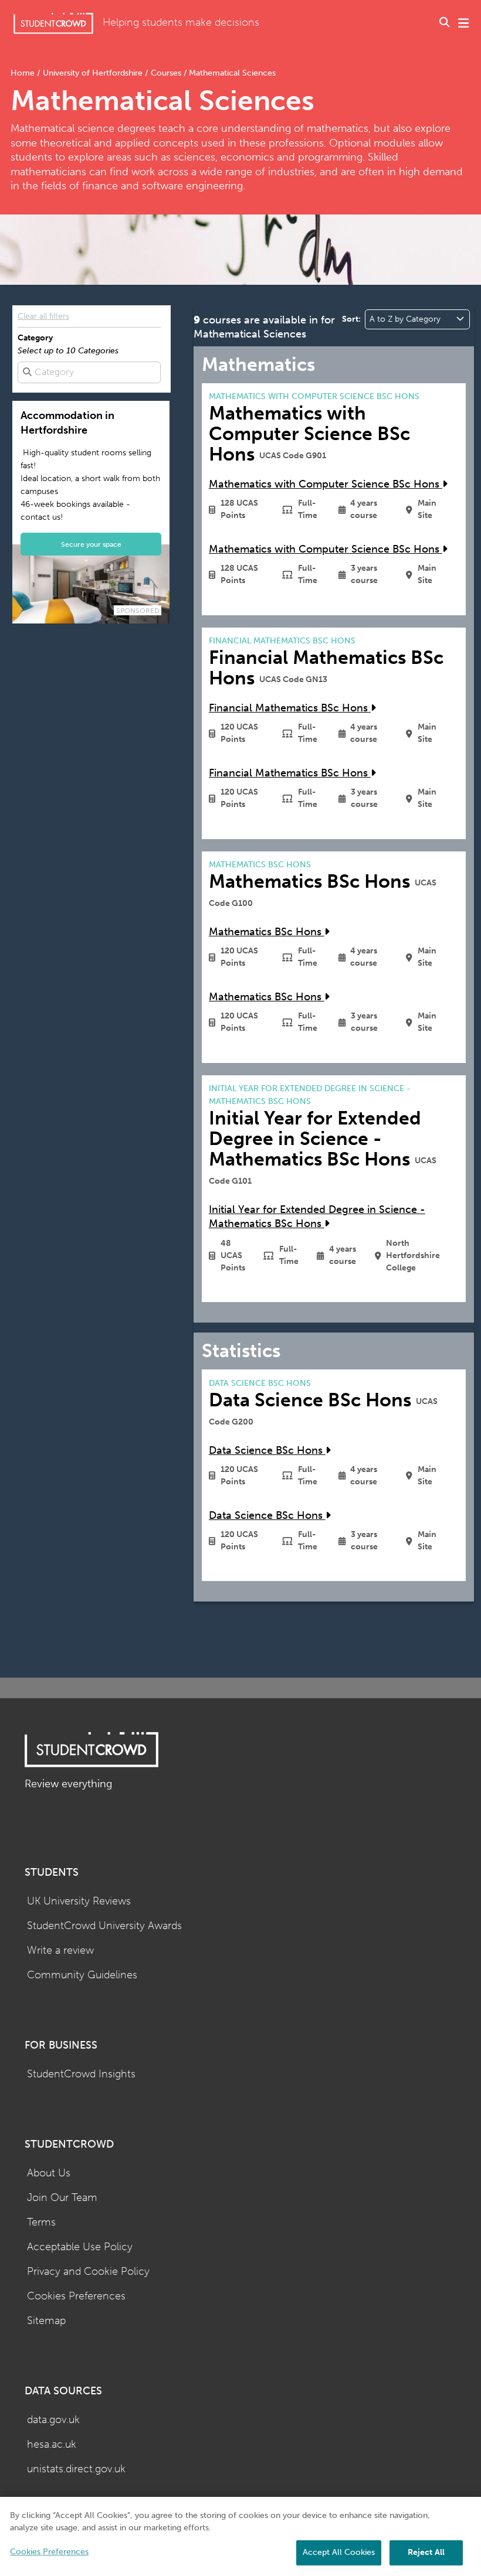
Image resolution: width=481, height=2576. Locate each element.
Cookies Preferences (76, 2296)
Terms (41, 2222)
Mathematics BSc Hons (267, 932)
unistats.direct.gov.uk (76, 2469)
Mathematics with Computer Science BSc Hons (326, 484)
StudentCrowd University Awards (104, 1926)
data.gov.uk (53, 2420)
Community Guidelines (82, 1975)
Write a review (60, 1950)
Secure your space (91, 544)
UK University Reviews (79, 1901)
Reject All (426, 2552)
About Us (49, 2173)
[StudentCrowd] (53, 23)
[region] (240, 2536)
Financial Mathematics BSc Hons (290, 708)
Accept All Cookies (339, 2552)
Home (24, 73)
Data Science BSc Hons (267, 1451)
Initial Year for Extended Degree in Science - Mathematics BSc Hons (317, 1217)
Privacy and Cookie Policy (88, 2272)
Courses (166, 73)
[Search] (445, 23)
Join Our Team (62, 2198)
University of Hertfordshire (93, 73)
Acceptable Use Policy (80, 2247)
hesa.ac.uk (52, 2444)
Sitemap (46, 2321)
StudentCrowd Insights (81, 2074)
